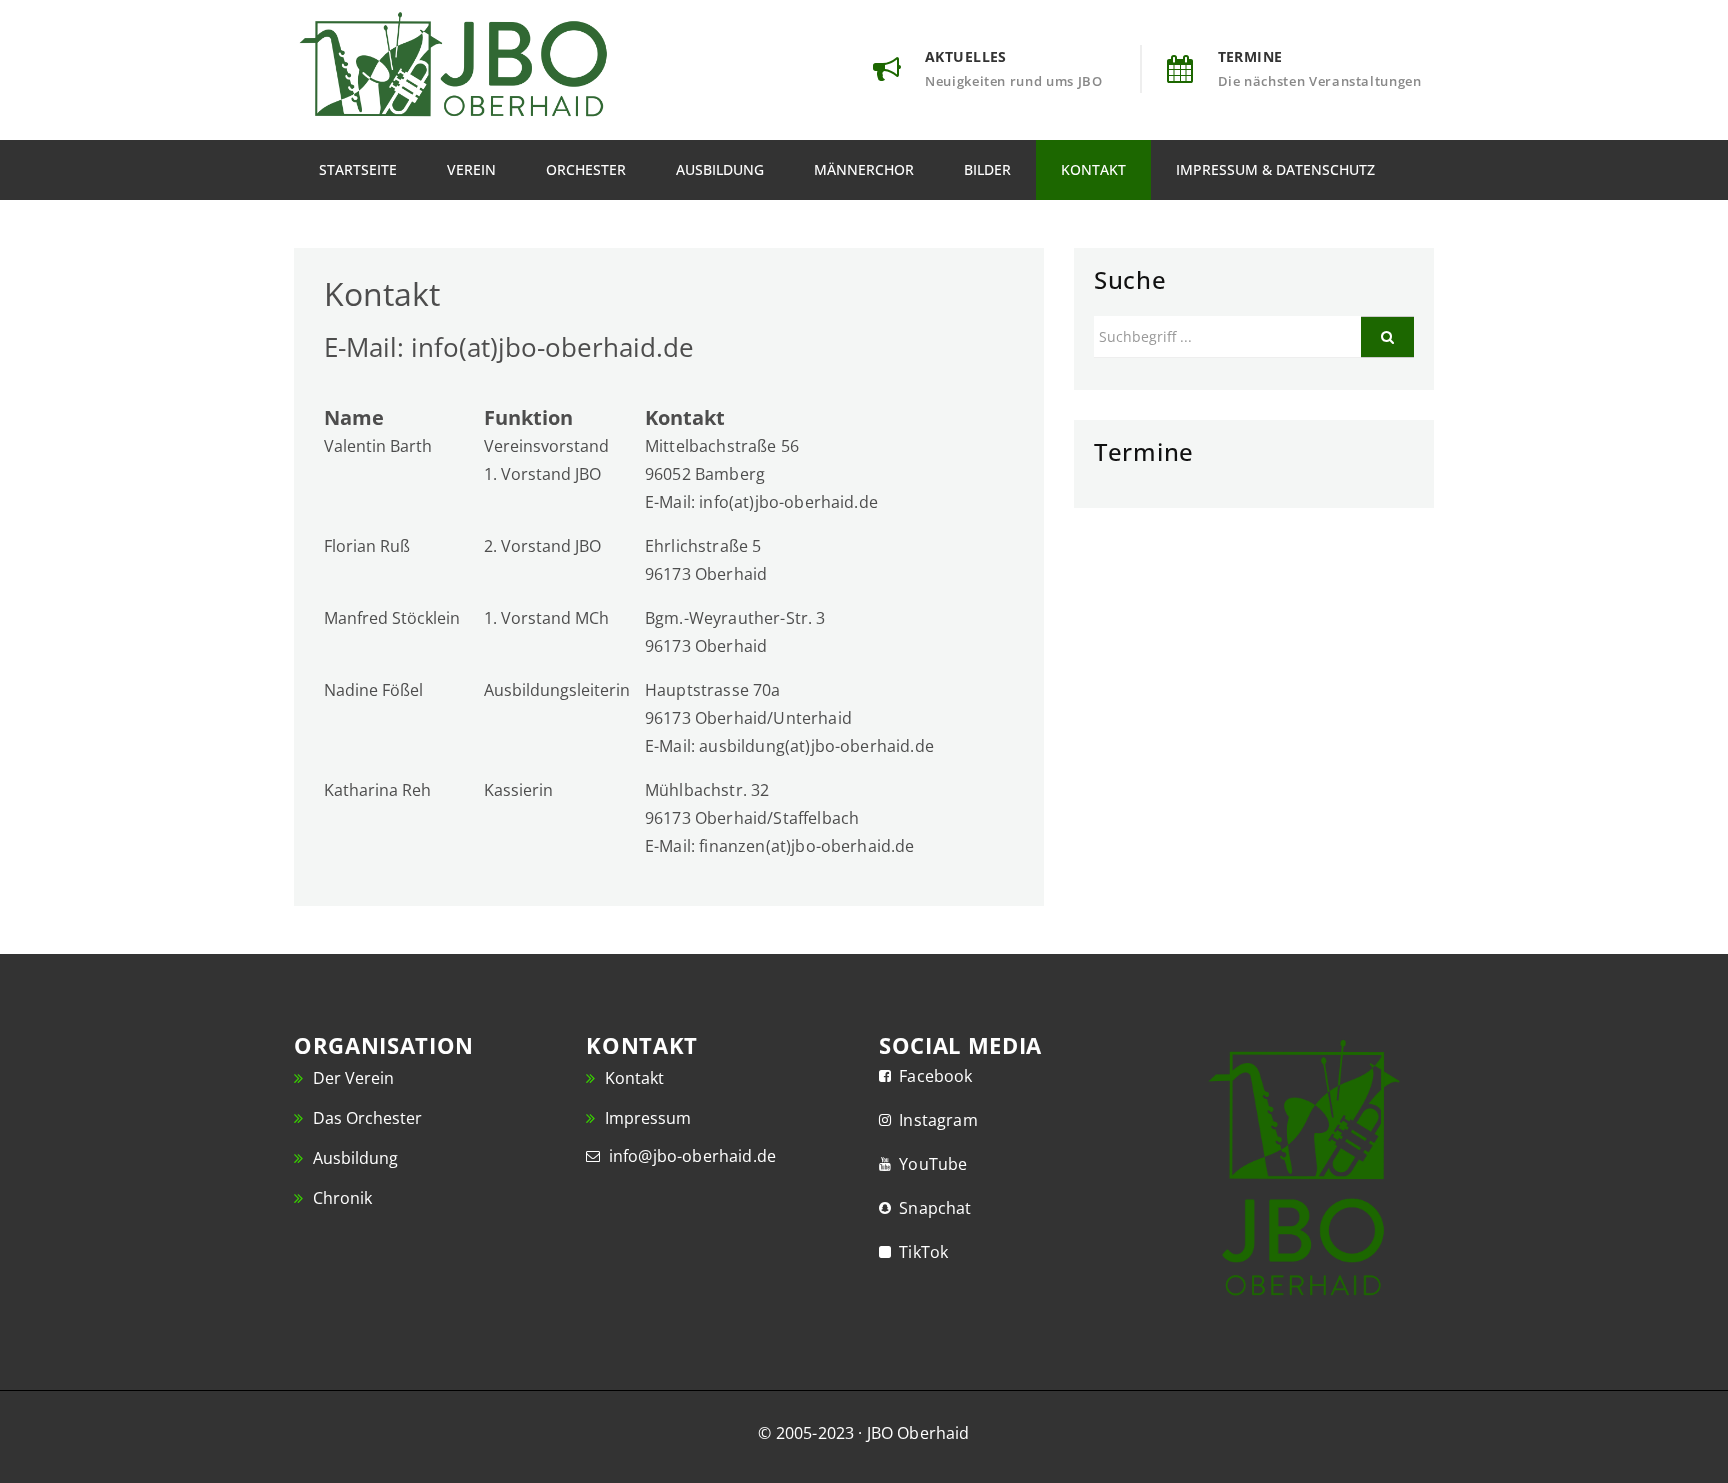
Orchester (586, 169)
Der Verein (351, 1078)
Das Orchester (365, 1118)
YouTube (929, 1164)
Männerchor (864, 169)
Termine (1250, 56)
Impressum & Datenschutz (1275, 169)
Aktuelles (966, 56)
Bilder (987, 169)
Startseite (358, 169)
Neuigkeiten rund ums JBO (1014, 81)
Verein (471, 169)
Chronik (340, 1198)
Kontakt (1093, 169)
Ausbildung (720, 169)
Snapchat (931, 1208)
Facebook (932, 1076)
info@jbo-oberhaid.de (688, 1156)
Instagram (934, 1120)
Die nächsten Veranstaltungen (1320, 81)
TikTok (919, 1252)
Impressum (646, 1118)
